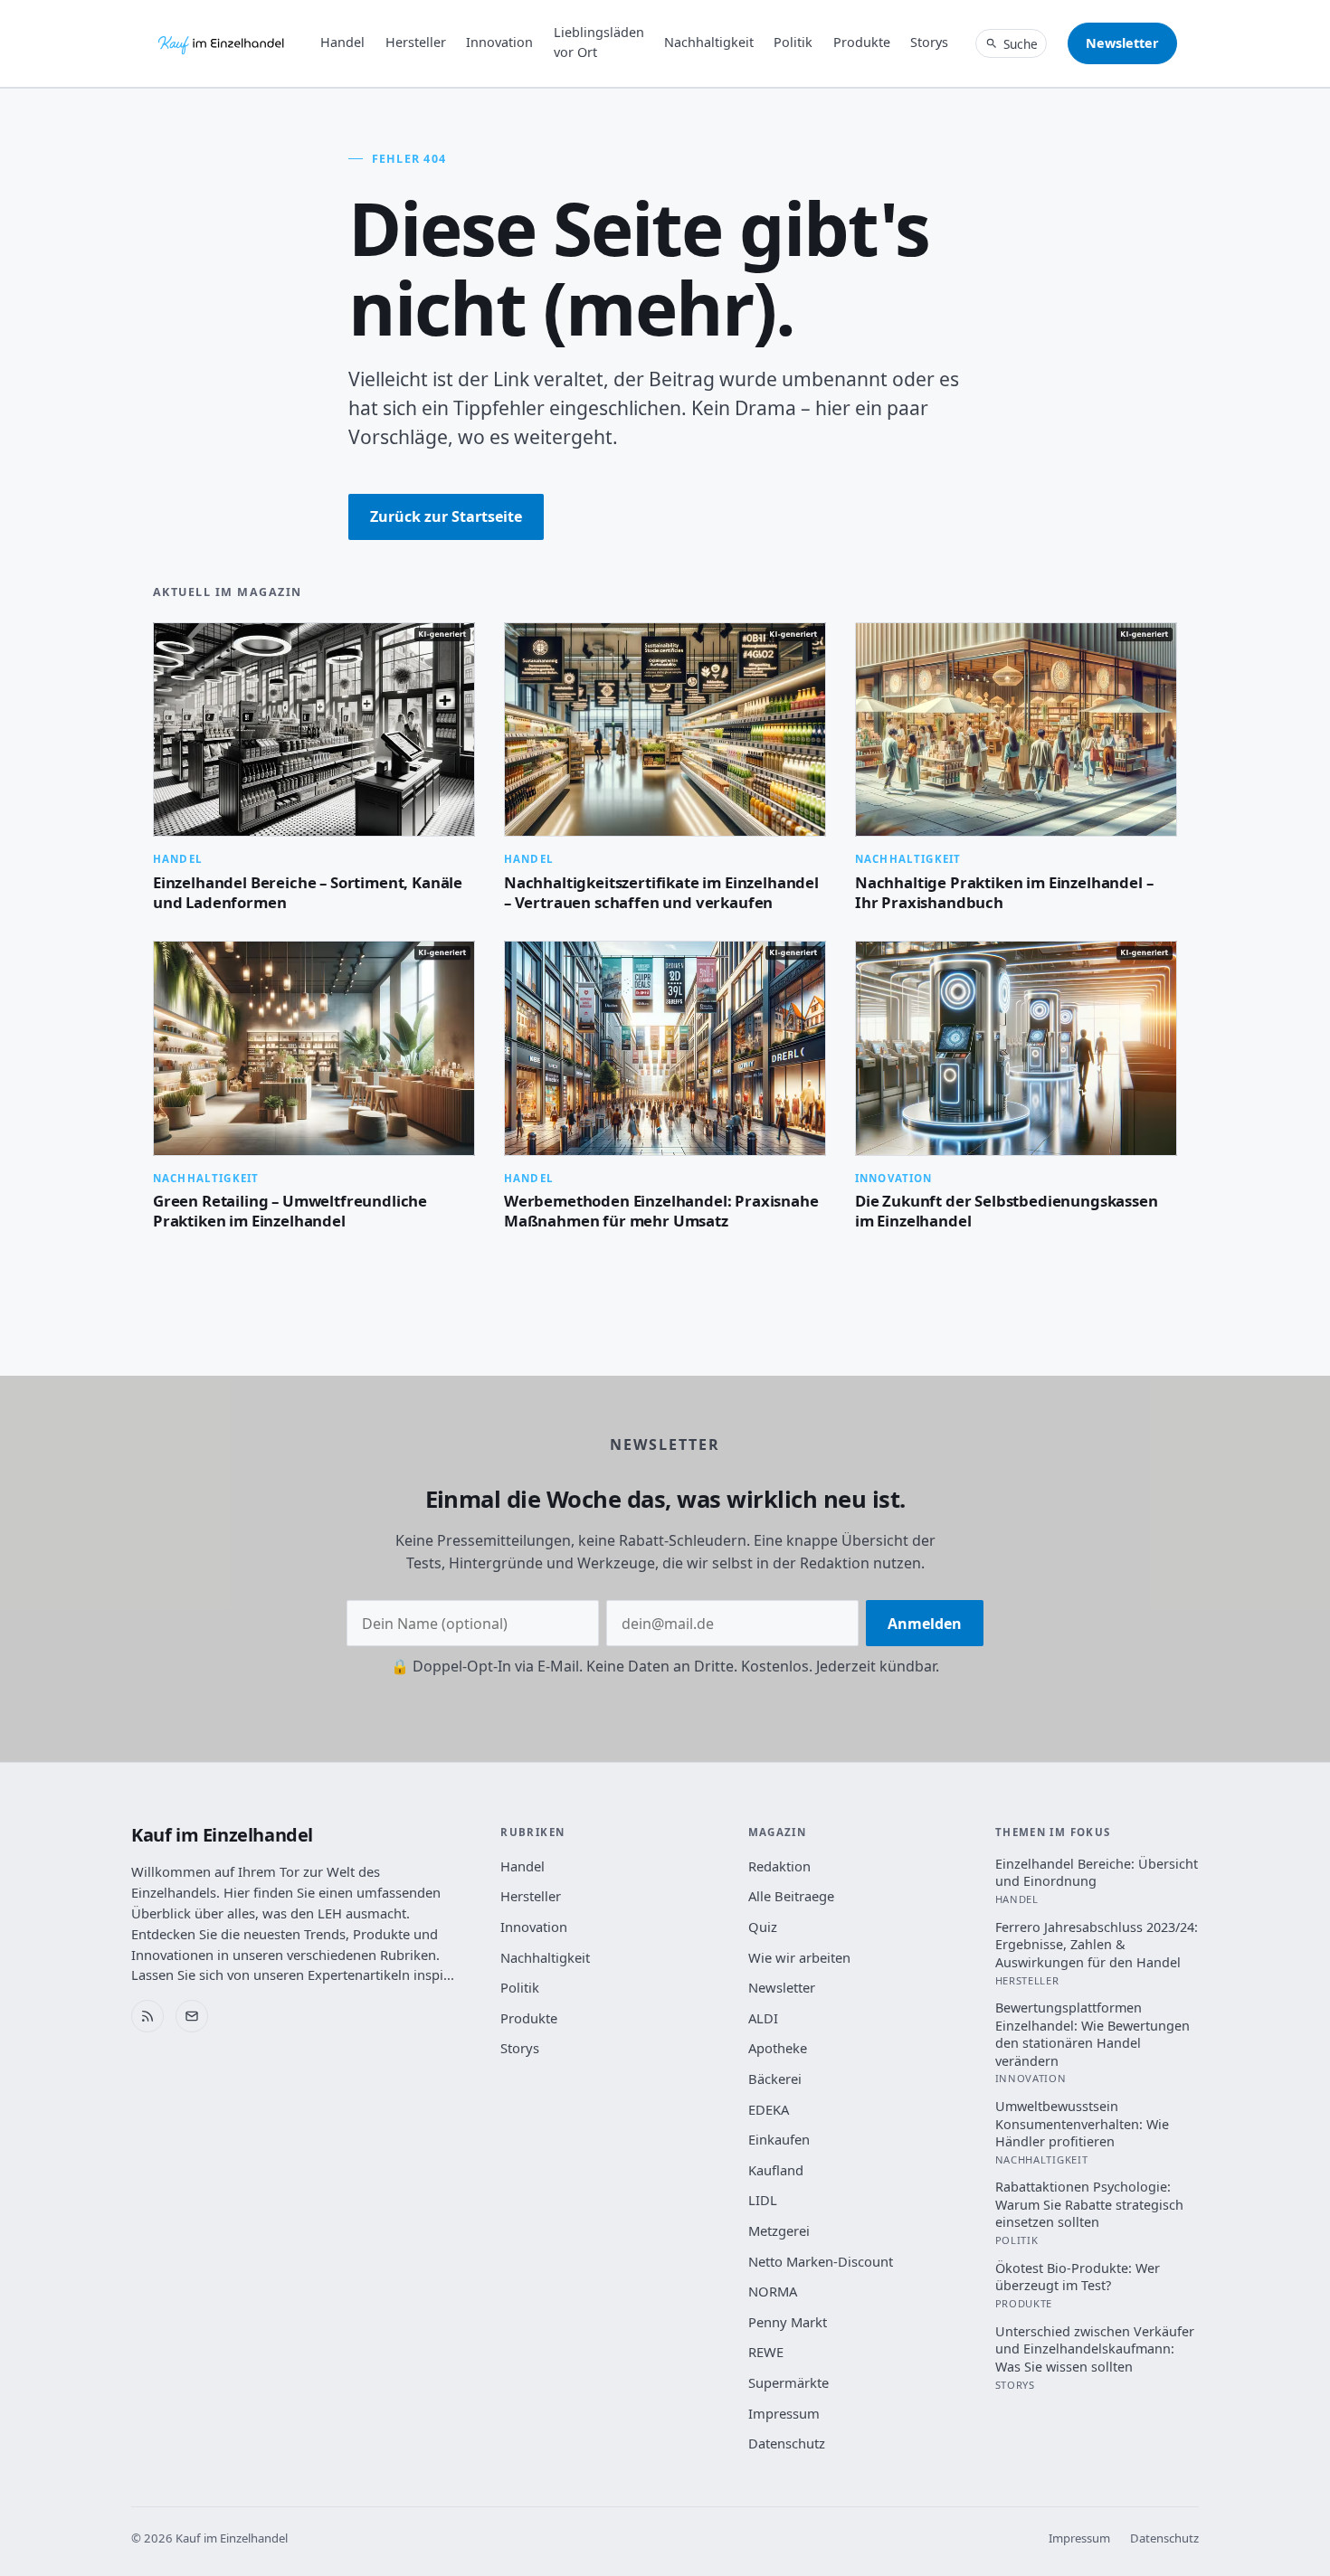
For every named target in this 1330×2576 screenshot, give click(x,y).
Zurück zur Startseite (446, 516)
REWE (766, 2352)
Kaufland (776, 2170)
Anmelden (925, 1624)
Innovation (499, 42)
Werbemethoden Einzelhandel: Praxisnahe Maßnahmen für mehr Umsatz (661, 1211)
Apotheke (778, 2048)
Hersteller (416, 42)
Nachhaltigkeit (709, 42)
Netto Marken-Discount (821, 2261)
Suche (1021, 44)
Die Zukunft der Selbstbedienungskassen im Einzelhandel (1007, 1211)
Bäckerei (775, 2079)
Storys (929, 42)
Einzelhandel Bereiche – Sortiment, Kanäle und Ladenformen (308, 892)
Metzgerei (779, 2230)
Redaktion (779, 1866)
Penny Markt (788, 2322)
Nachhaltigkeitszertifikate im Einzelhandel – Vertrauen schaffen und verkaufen (661, 892)
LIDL (763, 2200)
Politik (793, 42)
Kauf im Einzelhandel (222, 1835)
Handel (342, 42)
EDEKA (769, 2109)
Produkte (862, 42)
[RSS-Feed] (147, 2016)
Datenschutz (787, 2443)
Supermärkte (788, 2382)
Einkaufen (779, 2139)
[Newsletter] (192, 2016)
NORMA (773, 2291)
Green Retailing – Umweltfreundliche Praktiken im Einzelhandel (290, 1211)
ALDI (763, 2018)
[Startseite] (222, 43)
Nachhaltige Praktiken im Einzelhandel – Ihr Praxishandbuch (1004, 892)
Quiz (763, 1927)
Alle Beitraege (791, 1896)
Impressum (784, 2413)
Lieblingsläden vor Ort (599, 42)
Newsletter (1122, 43)
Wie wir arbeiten (799, 1957)
